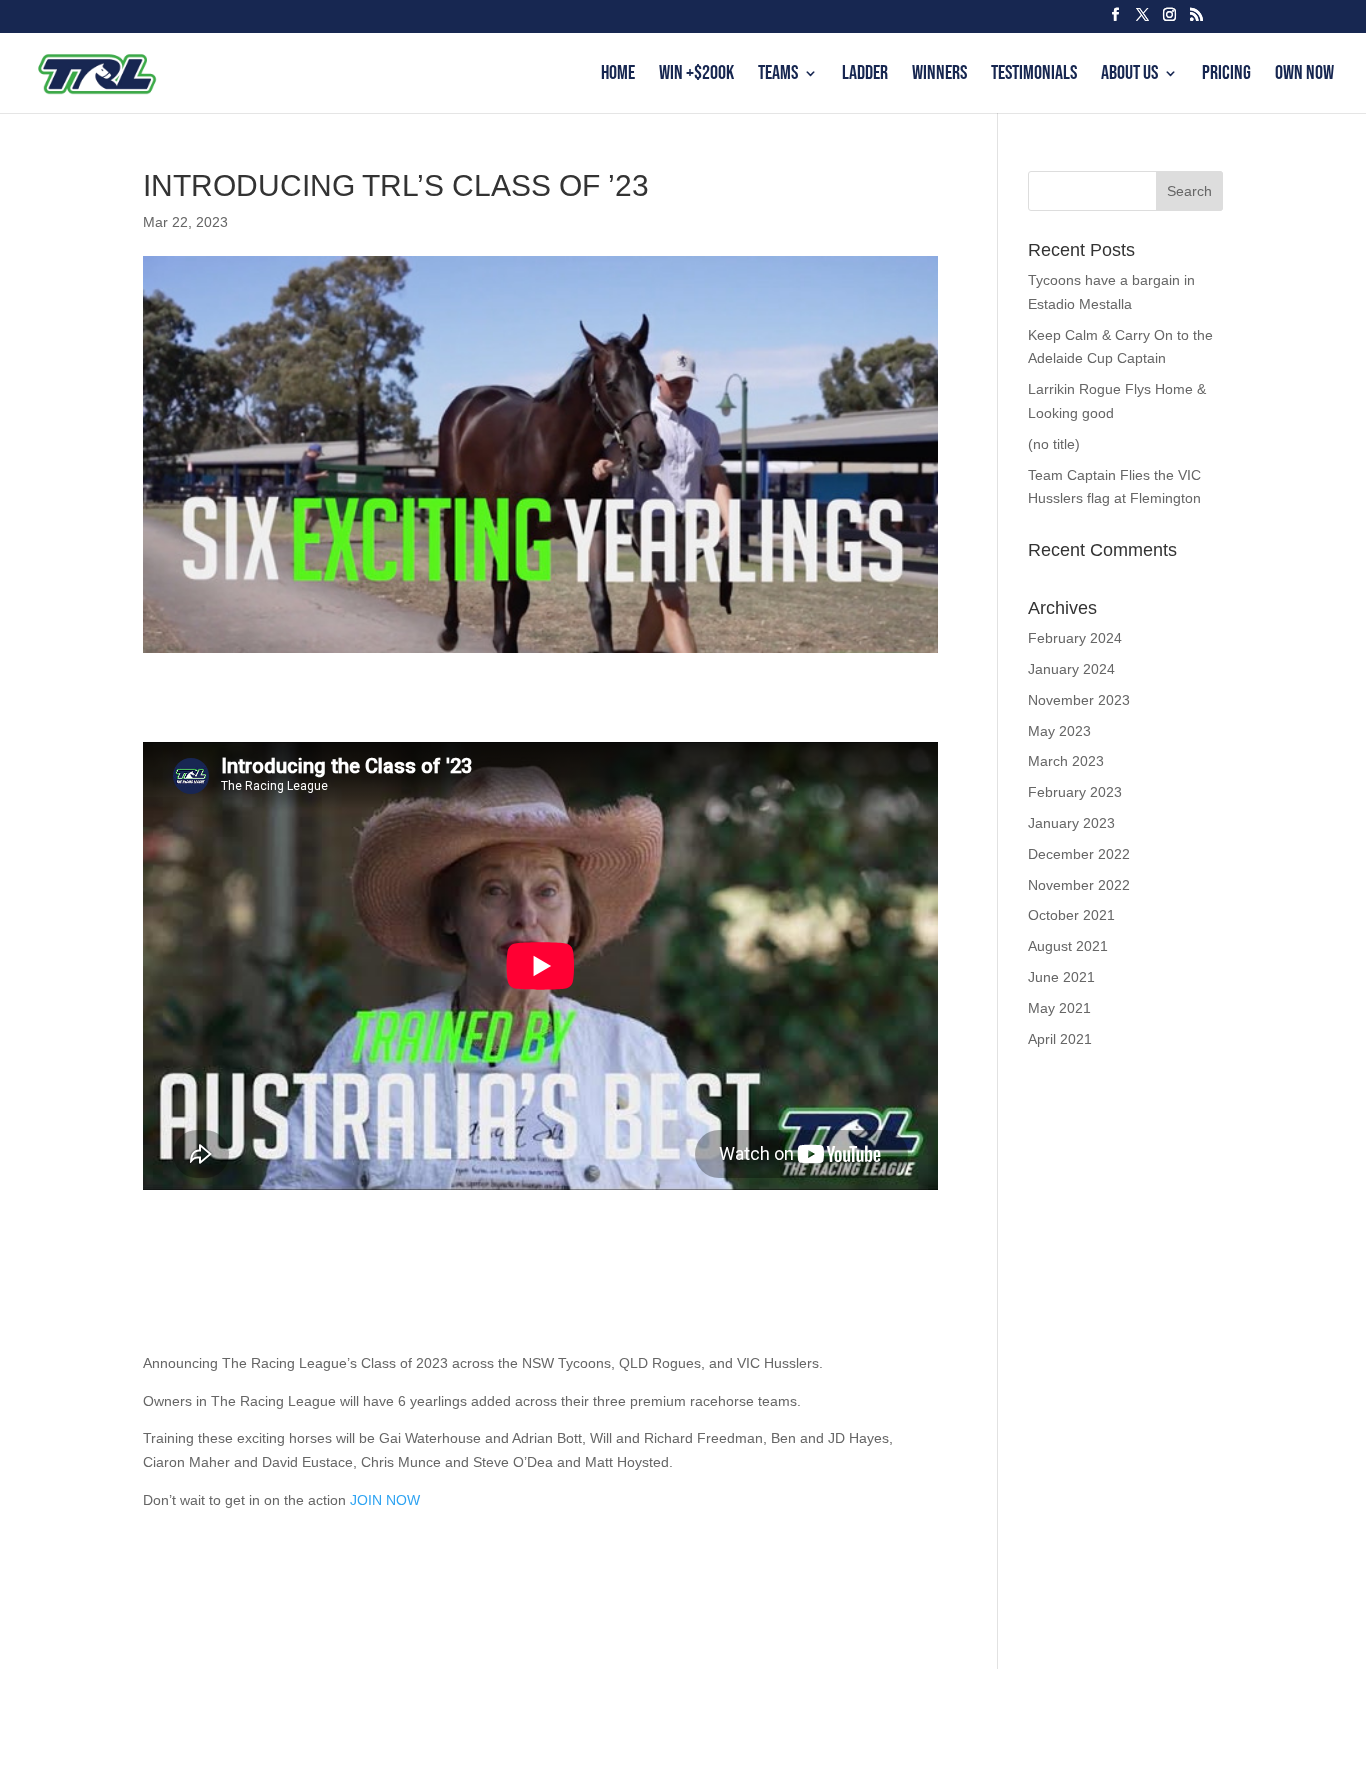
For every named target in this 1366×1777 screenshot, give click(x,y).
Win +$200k (696, 75)
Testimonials (1034, 75)
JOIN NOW (385, 1500)
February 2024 (1075, 638)
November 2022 (1079, 885)
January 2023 (1071, 823)
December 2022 (1079, 854)
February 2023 (1075, 792)
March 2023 (1066, 761)
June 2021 (1061, 977)
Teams (778, 75)
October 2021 (1071, 915)
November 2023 (1079, 700)
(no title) (1054, 444)
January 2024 (1071, 669)
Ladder (865, 75)
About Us (1129, 75)
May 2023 (1059, 731)
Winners (939, 75)
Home (618, 75)
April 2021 (1060, 1039)
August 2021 (1068, 946)
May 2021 (1059, 1008)
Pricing (1226, 75)
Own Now (1304, 75)
